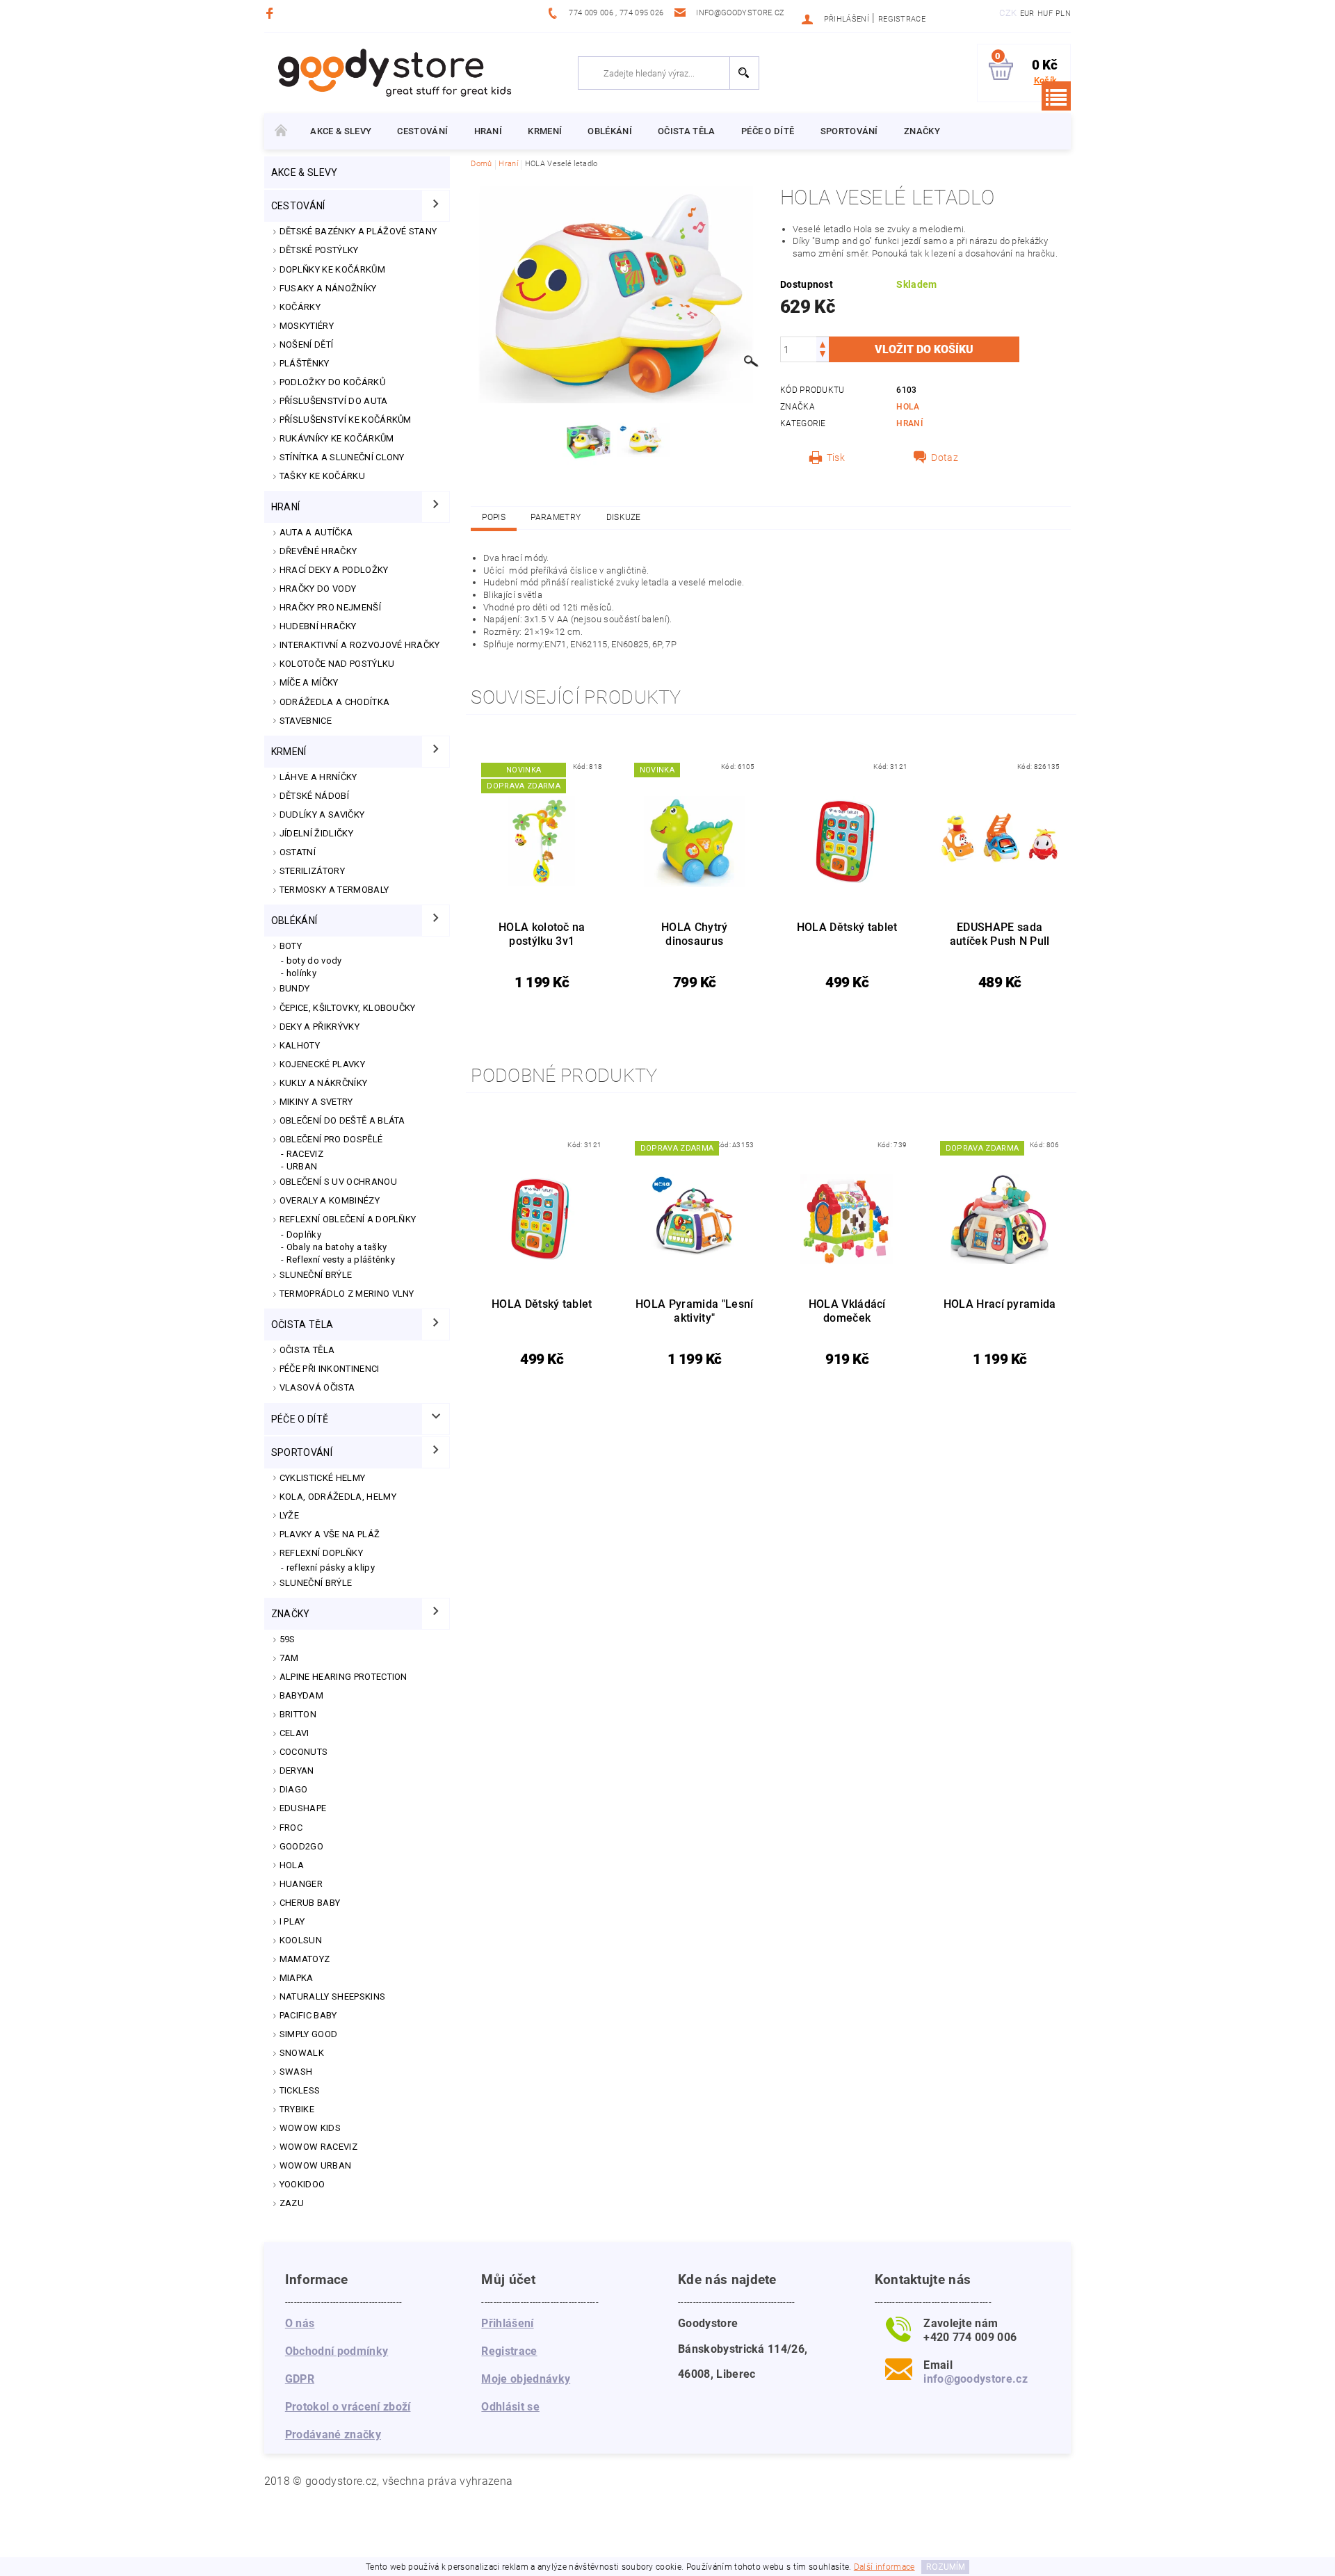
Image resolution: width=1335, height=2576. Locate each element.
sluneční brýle (316, 1583)
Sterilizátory (312, 871)
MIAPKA (297, 1978)
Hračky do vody (318, 589)
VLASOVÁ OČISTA (317, 1387)
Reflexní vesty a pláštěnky (341, 1259)
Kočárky (300, 307)
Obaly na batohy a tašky (337, 1247)
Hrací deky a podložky (334, 570)
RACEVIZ (305, 1154)
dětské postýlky (319, 250)
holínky (301, 973)
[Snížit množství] (823, 356)
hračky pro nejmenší (330, 607)
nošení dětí (307, 345)
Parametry (556, 517)
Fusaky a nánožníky (328, 288)
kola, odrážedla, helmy (338, 1497)
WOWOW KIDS (310, 2128)
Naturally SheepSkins (332, 1996)
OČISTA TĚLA (307, 1350)
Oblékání (610, 131)
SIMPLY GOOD (309, 2034)
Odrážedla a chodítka (334, 702)
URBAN (302, 1166)
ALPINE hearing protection (343, 1677)
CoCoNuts (304, 1752)
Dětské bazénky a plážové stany (358, 231)
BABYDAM (301, 1695)
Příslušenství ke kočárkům (346, 420)
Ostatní (298, 852)
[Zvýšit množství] (823, 343)
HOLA (292, 1865)
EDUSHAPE (303, 1808)
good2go (301, 1846)
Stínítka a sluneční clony (342, 457)
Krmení (545, 131)
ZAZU (292, 2203)
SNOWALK (302, 2053)
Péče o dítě (768, 131)
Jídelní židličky (316, 833)
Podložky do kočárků (332, 382)
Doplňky (304, 1234)
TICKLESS (300, 2090)
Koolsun (301, 1940)
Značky (922, 131)
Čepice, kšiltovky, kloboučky (348, 1008)
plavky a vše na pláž (330, 1534)
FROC (291, 1828)
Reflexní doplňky (321, 1553)
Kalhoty (300, 1045)
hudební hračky (318, 626)
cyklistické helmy (322, 1478)
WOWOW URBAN (316, 2165)
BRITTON (298, 1714)
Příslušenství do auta (334, 401)
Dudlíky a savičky (322, 815)
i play (292, 1921)
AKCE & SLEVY (341, 131)
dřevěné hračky (318, 551)
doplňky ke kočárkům (332, 269)
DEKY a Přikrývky (319, 1027)
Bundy (295, 988)
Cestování (422, 131)
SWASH (296, 2072)
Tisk (836, 457)
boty (291, 946)
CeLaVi (294, 1733)
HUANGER (301, 1884)
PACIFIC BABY (308, 2015)
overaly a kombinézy (330, 1200)
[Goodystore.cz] (392, 72)
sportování (849, 131)
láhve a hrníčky (318, 777)
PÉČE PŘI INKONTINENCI (330, 1369)
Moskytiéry (307, 326)
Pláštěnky (305, 363)
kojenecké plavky (322, 1064)
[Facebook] (272, 13)
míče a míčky (309, 682)
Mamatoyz (305, 1959)
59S (288, 1639)
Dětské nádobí (314, 796)
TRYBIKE (297, 2109)
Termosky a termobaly (334, 890)
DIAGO (294, 1789)
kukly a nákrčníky (323, 1083)
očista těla (687, 131)
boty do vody (314, 961)
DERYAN (297, 1771)
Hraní (488, 131)
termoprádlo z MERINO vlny (347, 1294)
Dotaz (945, 457)
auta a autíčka (316, 532)
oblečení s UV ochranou (338, 1182)
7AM (289, 1658)
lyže (289, 1515)
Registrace (902, 19)
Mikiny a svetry (316, 1102)
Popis (494, 517)
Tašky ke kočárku (322, 476)
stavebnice (306, 721)
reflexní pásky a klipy (331, 1568)
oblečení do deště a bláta (342, 1120)
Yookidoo (302, 2184)
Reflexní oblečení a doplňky (348, 1219)
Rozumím (946, 2567)
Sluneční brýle (316, 1275)
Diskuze (624, 517)
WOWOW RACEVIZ (318, 2147)
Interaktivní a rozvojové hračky (360, 645)
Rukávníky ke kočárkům (337, 438)
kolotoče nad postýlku (337, 664)
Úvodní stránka (281, 131)
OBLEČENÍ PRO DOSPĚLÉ (331, 1139)
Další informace (884, 2567)
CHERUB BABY (310, 1903)
